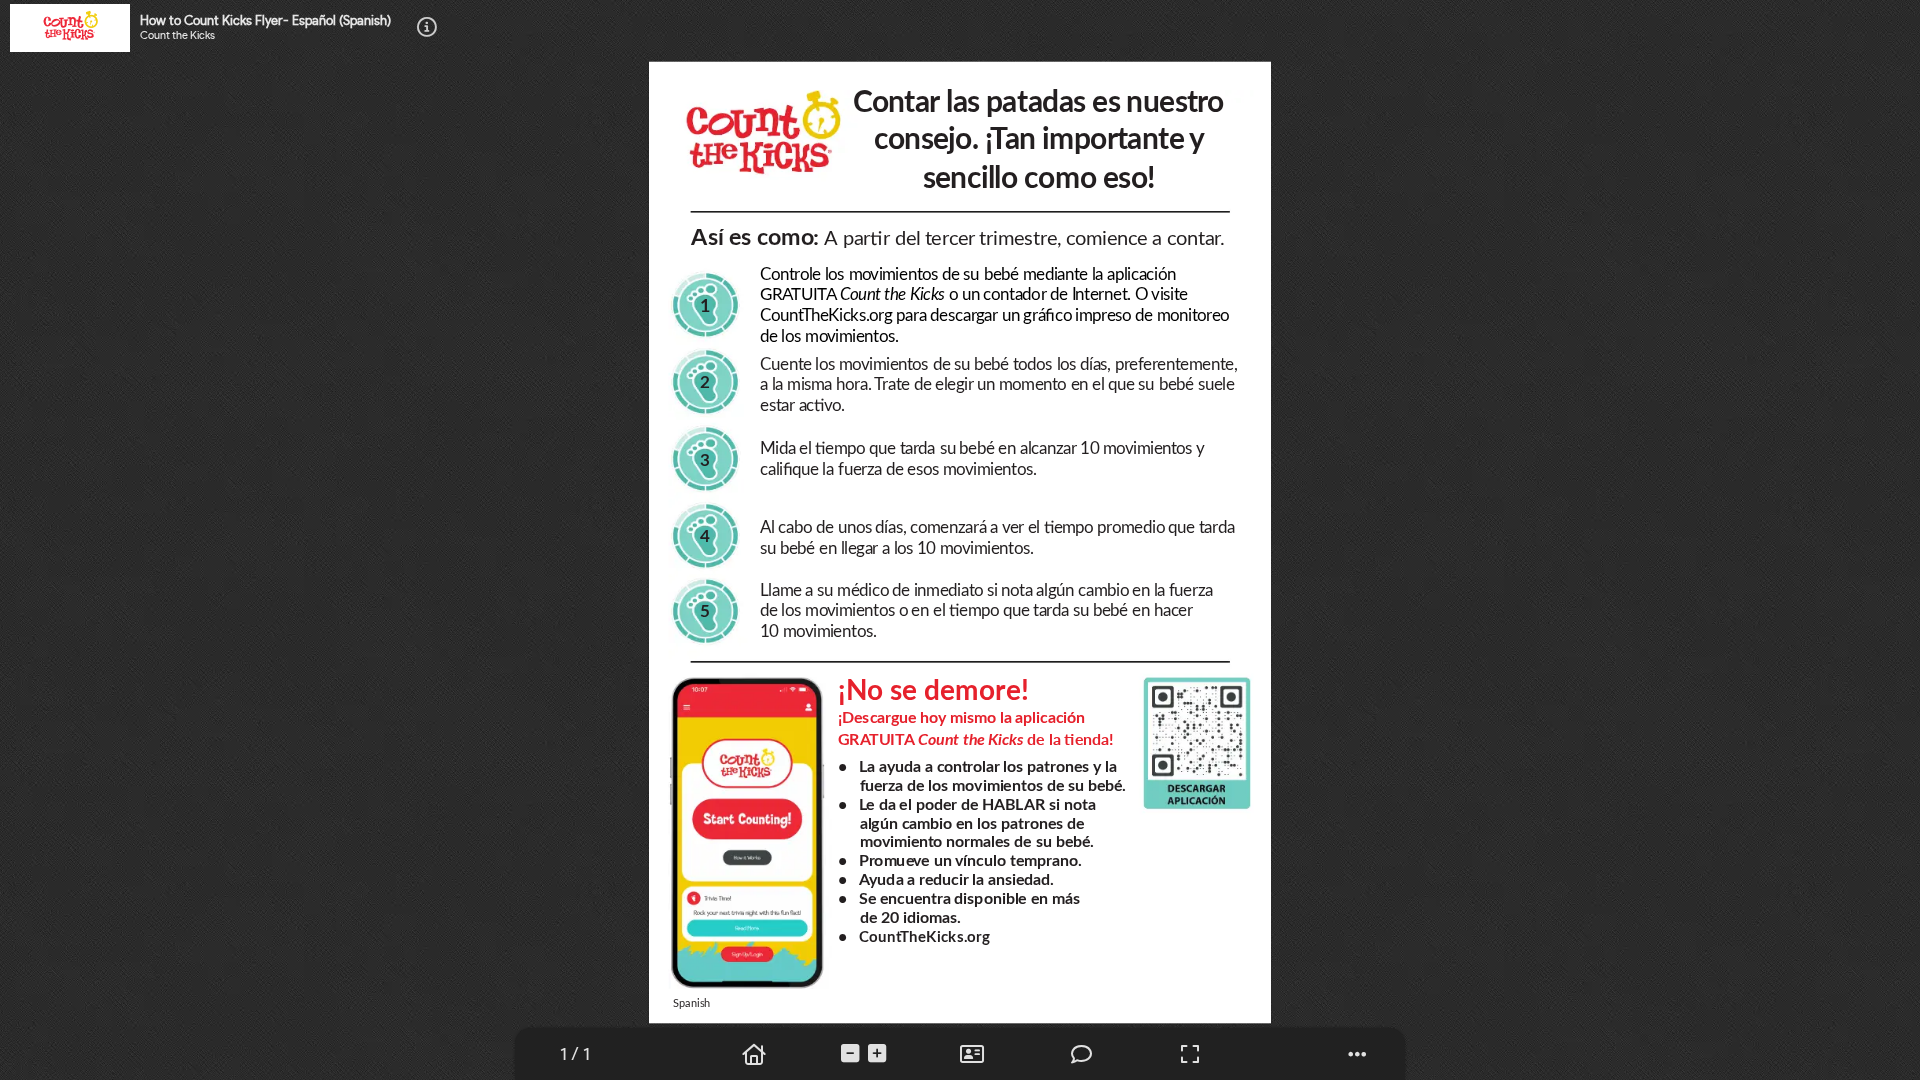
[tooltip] (575, 1054)
